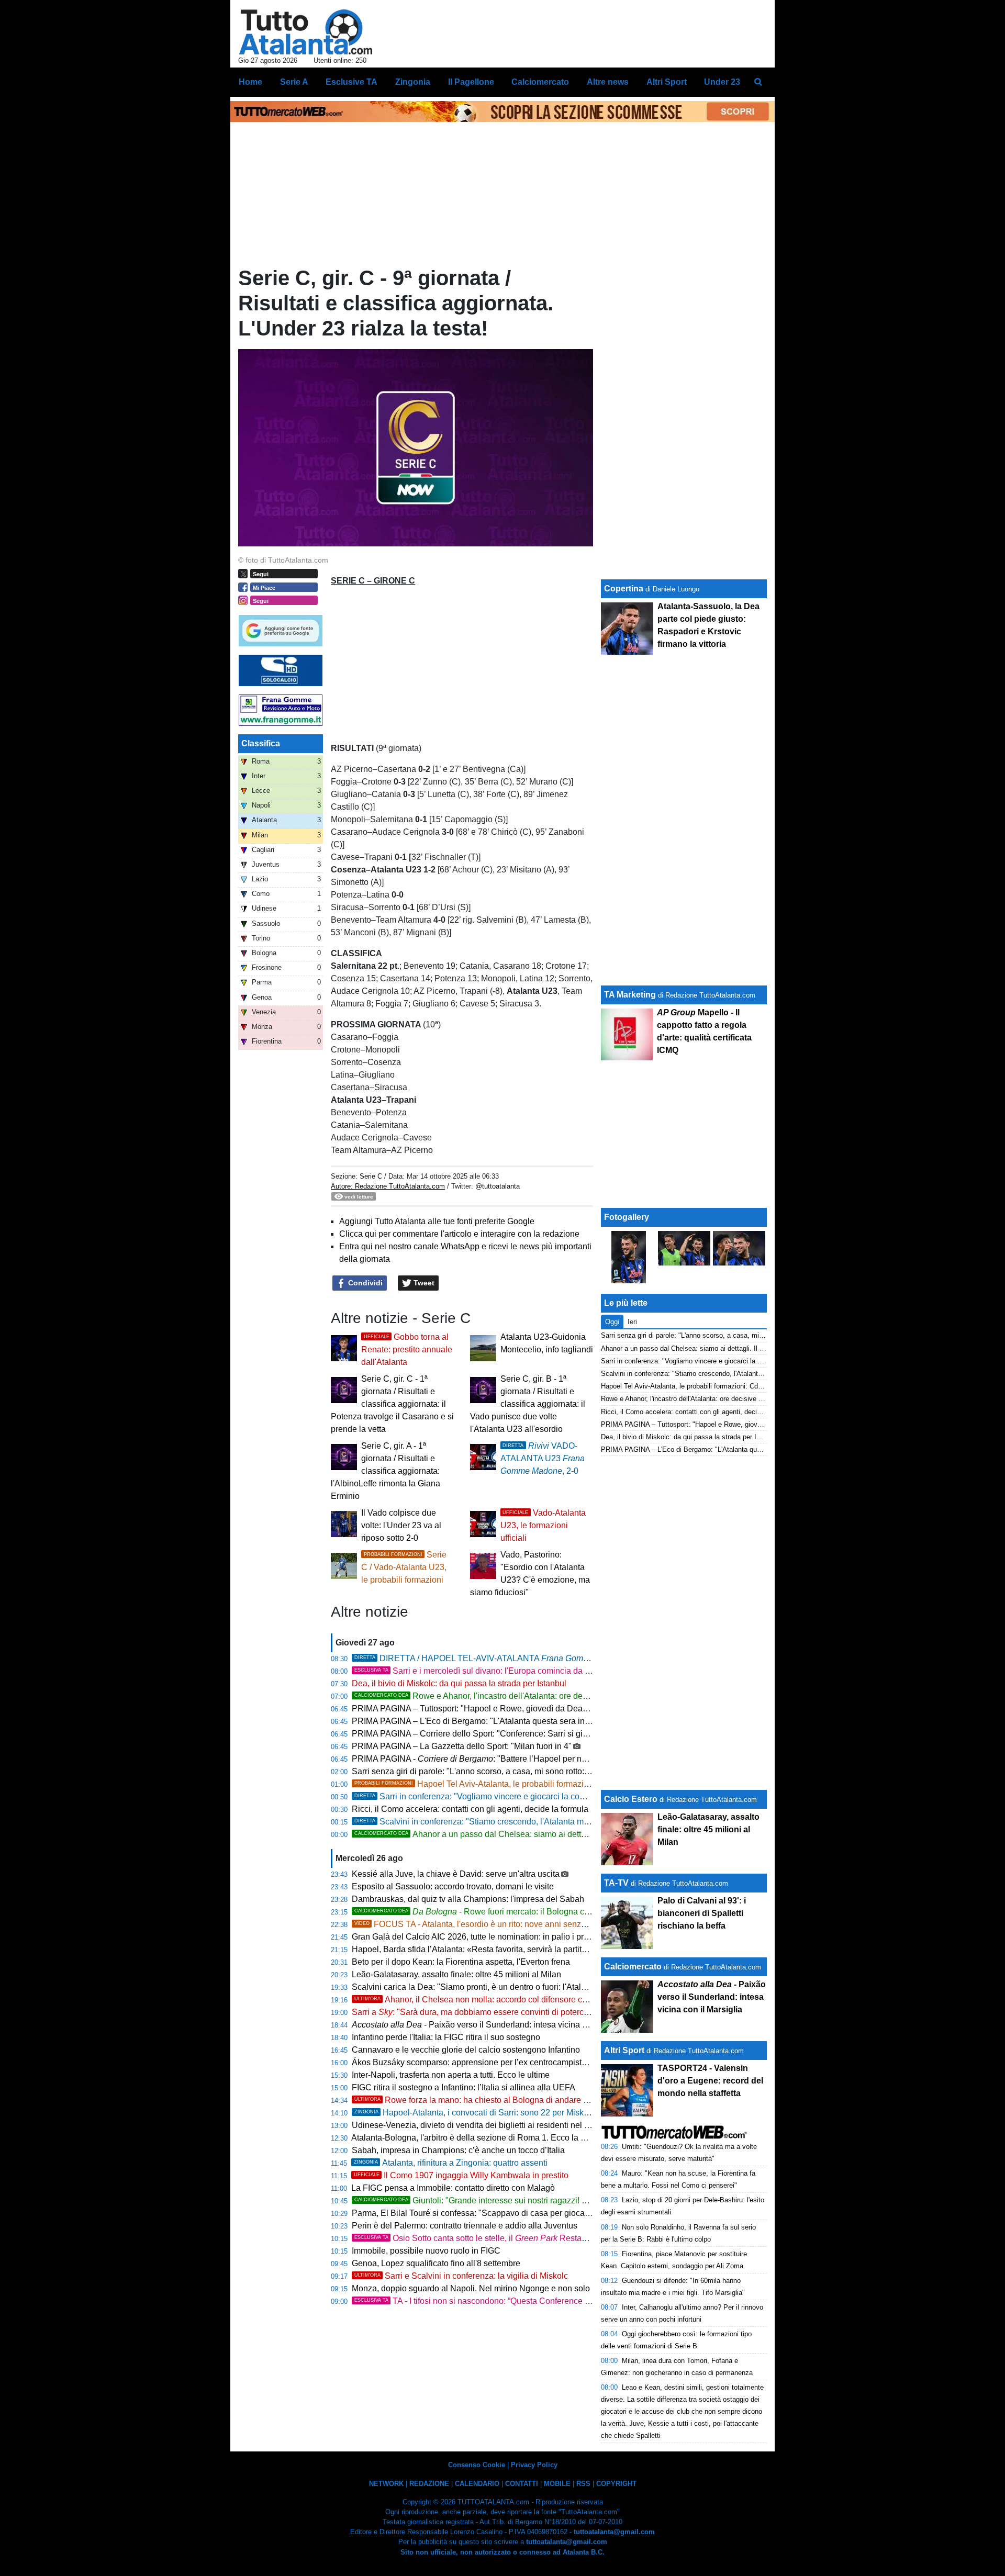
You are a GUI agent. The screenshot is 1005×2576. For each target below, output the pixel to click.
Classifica (261, 743)
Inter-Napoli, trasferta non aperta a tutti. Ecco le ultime (451, 2075)
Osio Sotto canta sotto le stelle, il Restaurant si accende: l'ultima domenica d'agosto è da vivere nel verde (590, 2238)
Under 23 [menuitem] (722, 82)
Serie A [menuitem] (294, 82)
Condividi (364, 1283)
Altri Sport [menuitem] (667, 82)
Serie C (371, 1176)
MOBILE (557, 2484)
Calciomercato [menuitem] (540, 82)
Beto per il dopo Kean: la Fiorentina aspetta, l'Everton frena (461, 1962)
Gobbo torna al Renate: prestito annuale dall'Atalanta (407, 1349)
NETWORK (386, 2484)
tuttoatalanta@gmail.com (614, 2532)
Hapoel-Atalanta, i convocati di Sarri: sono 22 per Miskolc (474, 2113)
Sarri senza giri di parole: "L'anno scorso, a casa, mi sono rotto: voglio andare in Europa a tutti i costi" (538, 1771)
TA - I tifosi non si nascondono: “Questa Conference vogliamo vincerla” (504, 2301)
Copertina (624, 589)
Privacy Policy (534, 2465)
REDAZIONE (429, 2484)
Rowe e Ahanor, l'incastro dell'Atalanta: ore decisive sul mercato (502, 1696)
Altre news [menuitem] (608, 82)
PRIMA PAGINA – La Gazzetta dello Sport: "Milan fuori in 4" (462, 1746)
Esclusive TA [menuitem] (351, 82)
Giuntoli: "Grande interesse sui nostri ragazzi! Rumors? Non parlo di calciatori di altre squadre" (558, 2200)
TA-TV (617, 1883)
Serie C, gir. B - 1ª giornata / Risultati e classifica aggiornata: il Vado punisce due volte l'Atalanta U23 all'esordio (528, 1404)
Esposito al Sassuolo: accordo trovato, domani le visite (453, 1886)
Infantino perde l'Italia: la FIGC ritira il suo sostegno (446, 2037)
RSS (583, 2484)
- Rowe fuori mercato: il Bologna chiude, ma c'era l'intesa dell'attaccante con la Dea (561, 1912)
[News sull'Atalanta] (305, 32)
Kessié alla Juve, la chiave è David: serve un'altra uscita (456, 1874)
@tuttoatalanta (498, 1186)
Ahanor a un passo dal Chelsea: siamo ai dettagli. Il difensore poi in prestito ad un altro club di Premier (573, 1834)
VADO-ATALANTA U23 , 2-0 (543, 1458)
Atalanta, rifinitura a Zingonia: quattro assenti (451, 2163)
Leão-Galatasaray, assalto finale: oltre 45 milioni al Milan (456, 1974)
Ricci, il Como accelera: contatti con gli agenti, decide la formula (470, 1809)
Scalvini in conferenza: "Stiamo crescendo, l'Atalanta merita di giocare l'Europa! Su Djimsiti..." (540, 1822)
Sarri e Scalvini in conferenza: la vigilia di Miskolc (461, 2276)
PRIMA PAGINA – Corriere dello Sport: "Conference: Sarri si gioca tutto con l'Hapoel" (509, 1734)
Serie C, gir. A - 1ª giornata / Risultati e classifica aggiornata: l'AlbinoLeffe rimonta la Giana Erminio (386, 1471)
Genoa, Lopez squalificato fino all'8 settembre (436, 2263)
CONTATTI (522, 2484)
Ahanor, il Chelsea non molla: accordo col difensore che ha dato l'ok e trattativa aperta (528, 2000)
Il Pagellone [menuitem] (471, 82)
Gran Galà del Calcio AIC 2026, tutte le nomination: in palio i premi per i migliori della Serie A (523, 1937)
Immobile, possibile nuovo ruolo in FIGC (426, 2251)
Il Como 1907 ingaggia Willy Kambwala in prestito (461, 2175)
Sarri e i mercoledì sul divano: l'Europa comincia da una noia (486, 1671)
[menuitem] (758, 82)
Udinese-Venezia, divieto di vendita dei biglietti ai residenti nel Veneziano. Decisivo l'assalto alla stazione (547, 2125)
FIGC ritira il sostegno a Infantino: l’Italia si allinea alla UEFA (464, 2087)
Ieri (632, 1322)
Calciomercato (633, 1967)
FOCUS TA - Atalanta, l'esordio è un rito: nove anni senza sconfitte (487, 1924)
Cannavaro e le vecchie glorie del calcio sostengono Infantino (466, 2050)
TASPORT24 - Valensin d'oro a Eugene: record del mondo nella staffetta (710, 2081)
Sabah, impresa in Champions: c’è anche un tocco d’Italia (458, 2150)
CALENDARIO (477, 2484)
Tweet (423, 1283)
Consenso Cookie (477, 2465)
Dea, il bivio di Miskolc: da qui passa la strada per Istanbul (459, 1683)
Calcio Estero (631, 1799)
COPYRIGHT (616, 2484)
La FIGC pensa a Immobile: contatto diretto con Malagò (453, 2188)
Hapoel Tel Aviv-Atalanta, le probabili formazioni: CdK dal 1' (496, 1784)
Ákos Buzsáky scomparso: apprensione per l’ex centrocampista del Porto (487, 2062)
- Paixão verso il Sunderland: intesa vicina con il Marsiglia (495, 2025)
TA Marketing (630, 995)
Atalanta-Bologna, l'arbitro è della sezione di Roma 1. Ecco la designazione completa (509, 2138)
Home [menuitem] (250, 82)
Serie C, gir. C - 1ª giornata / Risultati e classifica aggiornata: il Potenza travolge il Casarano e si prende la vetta (392, 1404)
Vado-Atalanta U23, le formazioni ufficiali (543, 1525)
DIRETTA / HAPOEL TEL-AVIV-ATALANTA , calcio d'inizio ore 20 (531, 1658)
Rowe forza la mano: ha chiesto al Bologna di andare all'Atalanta (489, 2100)
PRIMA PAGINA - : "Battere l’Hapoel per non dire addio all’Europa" (513, 1759)
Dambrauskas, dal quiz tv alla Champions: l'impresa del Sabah (468, 1899)
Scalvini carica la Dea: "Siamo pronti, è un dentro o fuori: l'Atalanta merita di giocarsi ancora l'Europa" (539, 1987)
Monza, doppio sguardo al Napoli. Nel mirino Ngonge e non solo (471, 2288)
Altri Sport (624, 2050)
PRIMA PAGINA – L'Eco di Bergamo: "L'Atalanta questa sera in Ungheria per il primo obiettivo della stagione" (554, 1721)
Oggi (612, 1322)
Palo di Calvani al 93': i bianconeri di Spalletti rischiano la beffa (702, 1913)
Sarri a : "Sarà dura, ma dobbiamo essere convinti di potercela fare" (483, 2012)
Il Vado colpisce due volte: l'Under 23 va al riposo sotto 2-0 (401, 1525)
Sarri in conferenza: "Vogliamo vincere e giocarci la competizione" (489, 1796)
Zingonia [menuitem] (413, 82)
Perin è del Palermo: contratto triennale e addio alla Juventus (465, 2226)
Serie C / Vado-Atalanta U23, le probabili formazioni (404, 1567)
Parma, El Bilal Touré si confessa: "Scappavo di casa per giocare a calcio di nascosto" (511, 2213)
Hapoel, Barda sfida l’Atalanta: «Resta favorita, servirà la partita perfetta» (486, 1949)
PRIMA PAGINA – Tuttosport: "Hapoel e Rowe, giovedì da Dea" (469, 1709)
